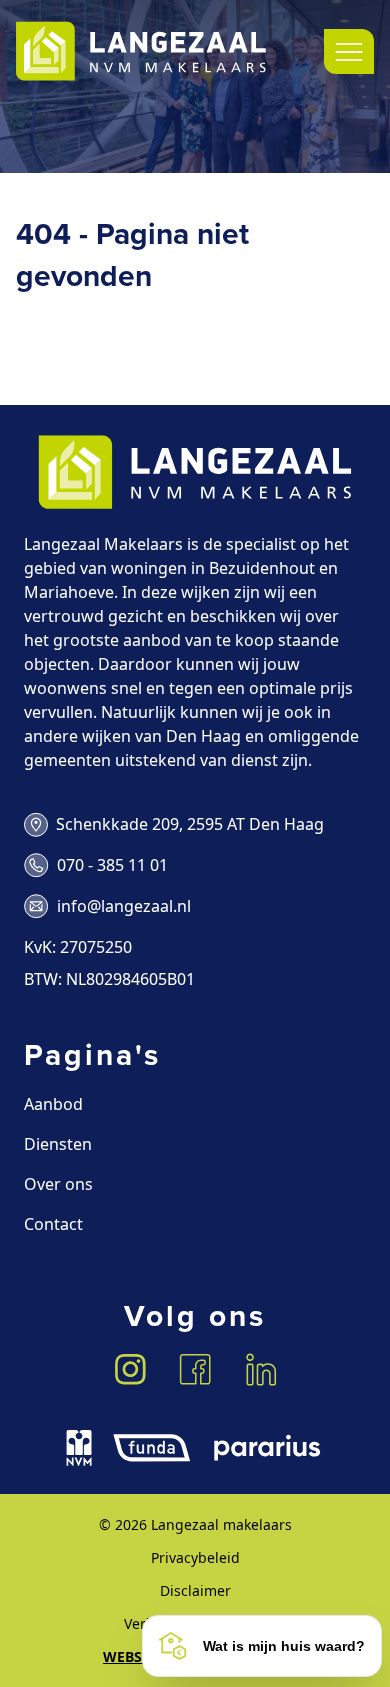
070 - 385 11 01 (112, 865)
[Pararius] (267, 1448)
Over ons (58, 1184)
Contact (53, 1224)
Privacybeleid (195, 1557)
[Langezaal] (141, 51)
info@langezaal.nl (124, 906)
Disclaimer (195, 1590)
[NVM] (79, 1448)
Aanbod (53, 1104)
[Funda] (152, 1448)
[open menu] (349, 51)
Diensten (58, 1144)
